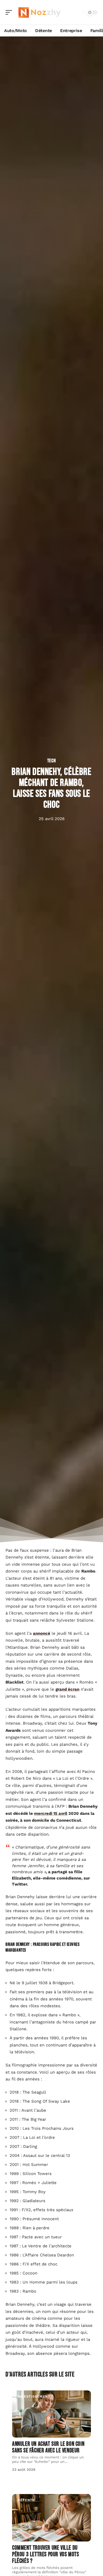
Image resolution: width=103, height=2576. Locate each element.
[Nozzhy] (40, 12)
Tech (52, 761)
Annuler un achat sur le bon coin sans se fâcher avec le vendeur (48, 2447)
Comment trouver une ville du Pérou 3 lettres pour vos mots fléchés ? (45, 2554)
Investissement (34, 2396)
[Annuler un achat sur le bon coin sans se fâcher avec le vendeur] (51, 2414)
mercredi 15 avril (51, 1813)
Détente (26, 2500)
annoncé (42, 1633)
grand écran (67, 1689)
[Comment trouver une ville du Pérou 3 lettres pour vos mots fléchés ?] (51, 2518)
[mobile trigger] (10, 12)
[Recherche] (78, 12)
